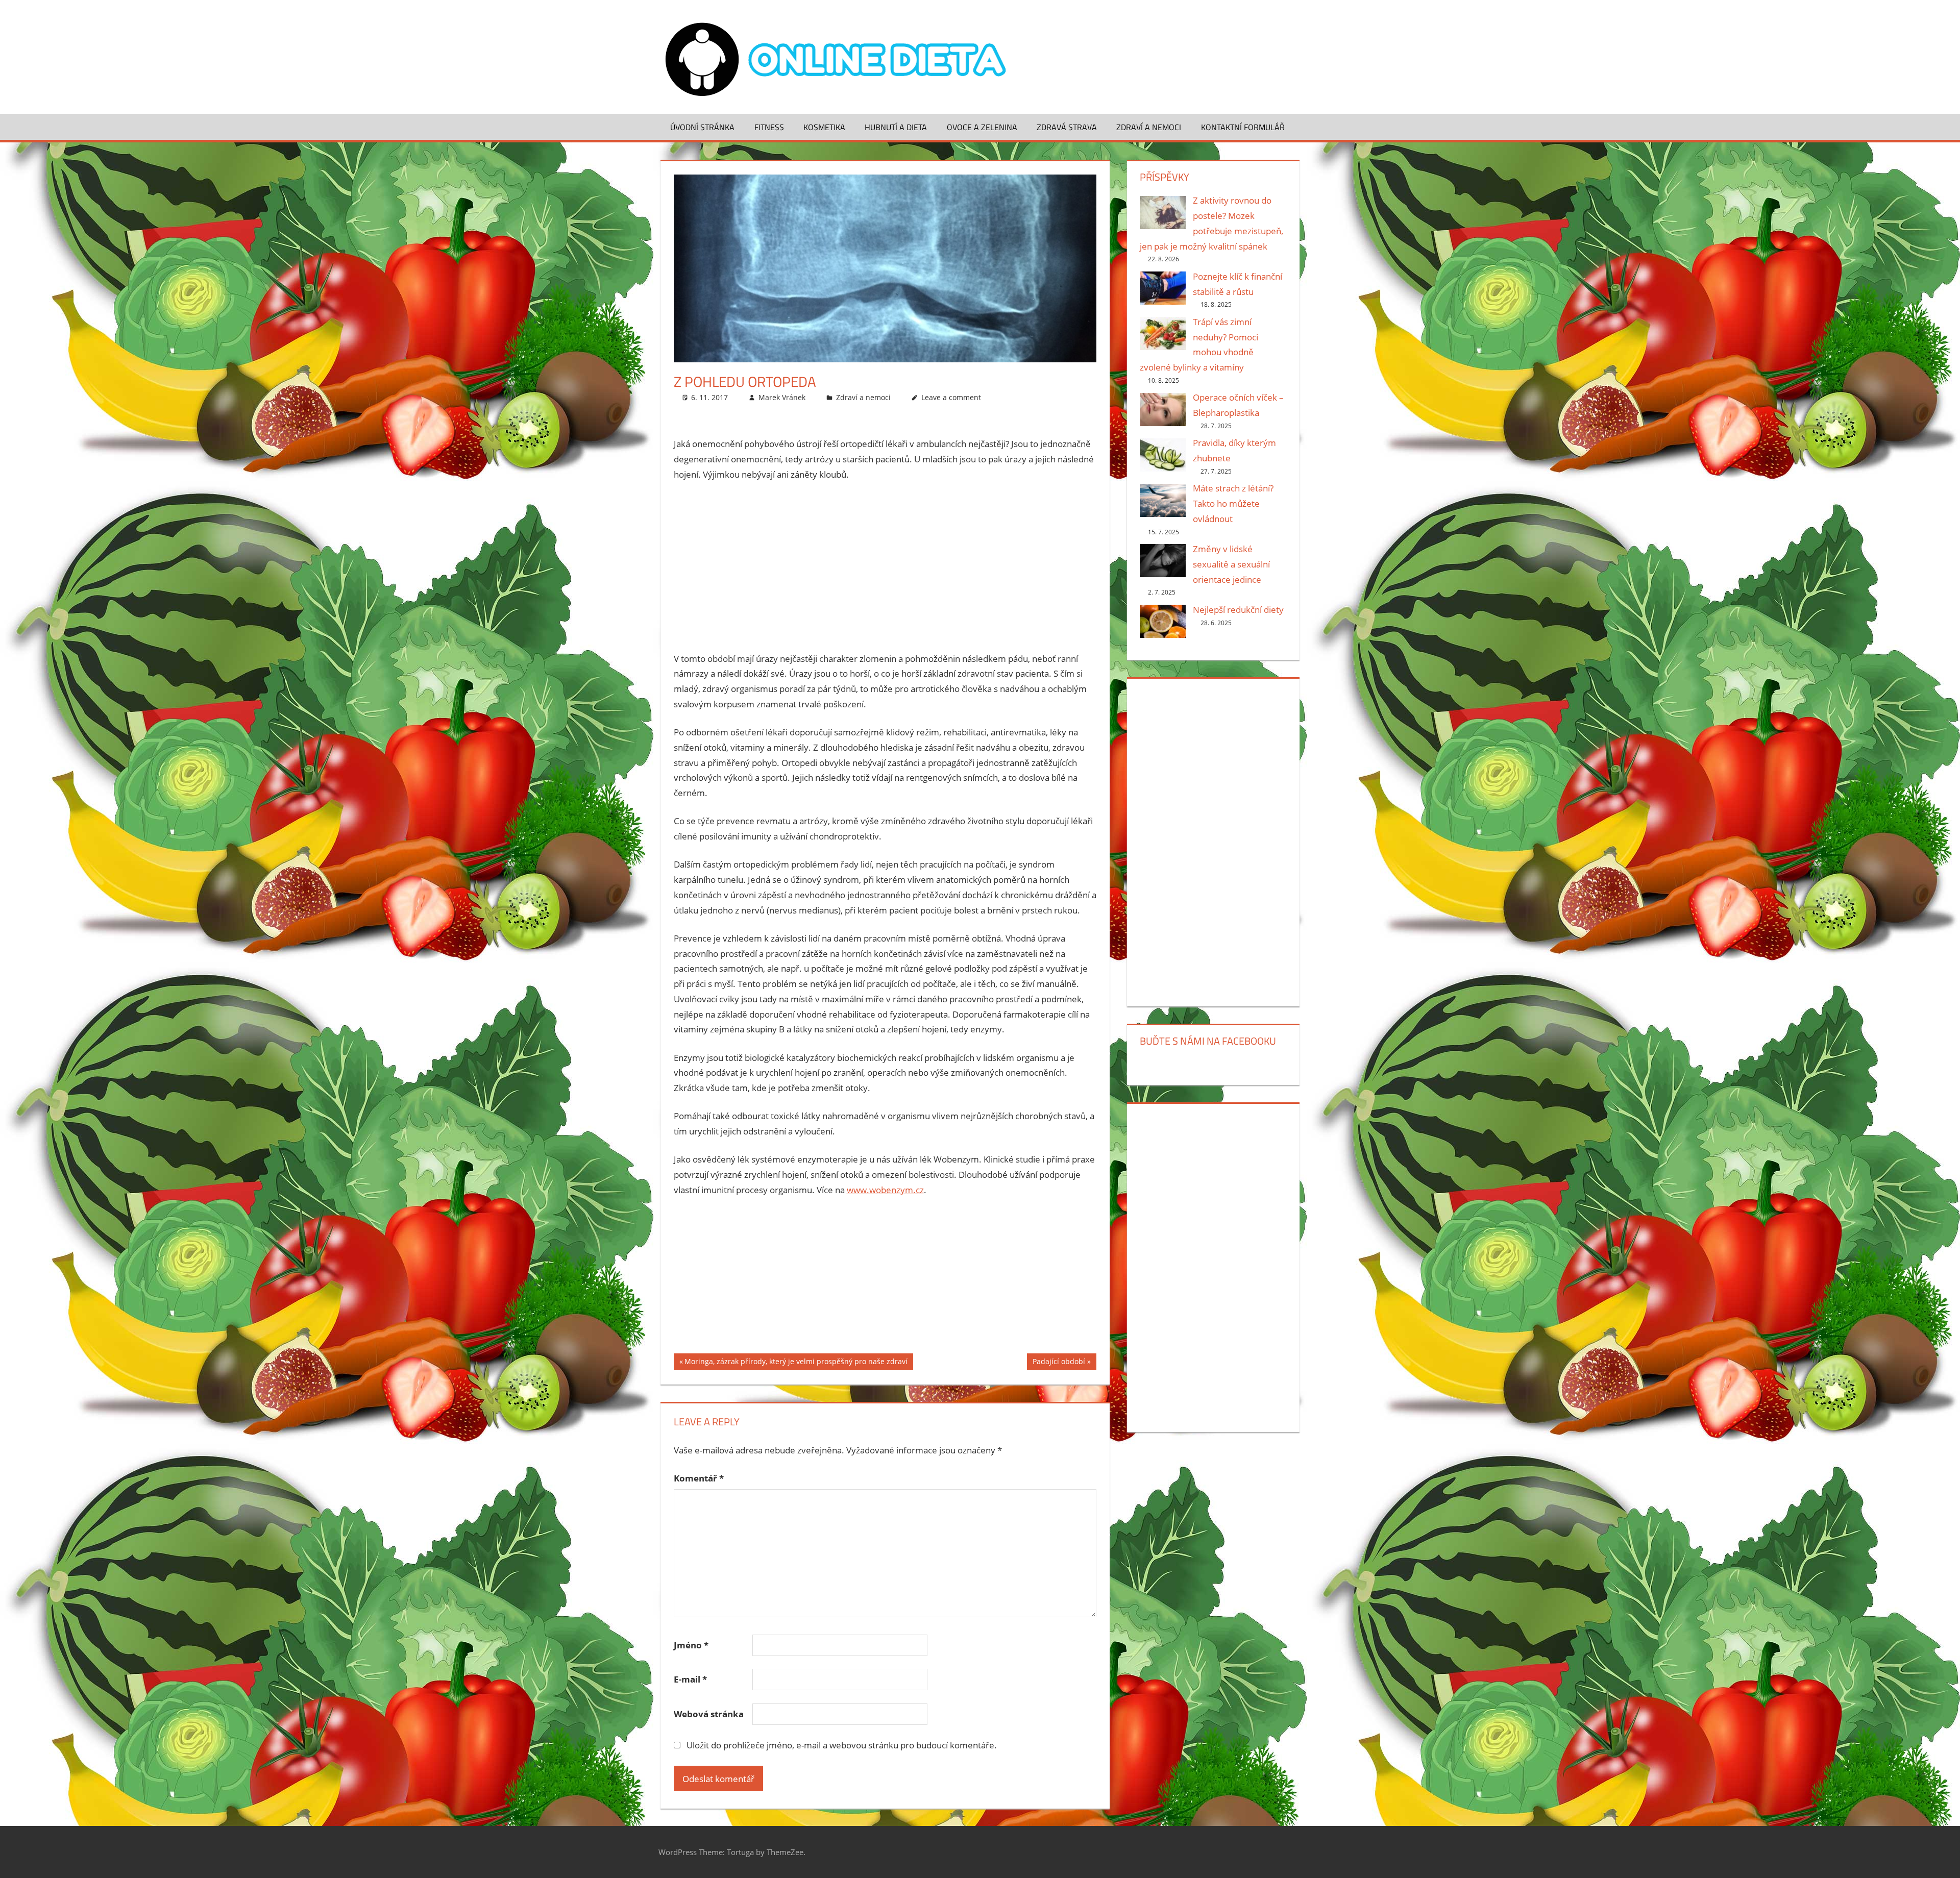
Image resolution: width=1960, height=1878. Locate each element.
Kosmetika (824, 127)
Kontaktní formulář (1243, 127)
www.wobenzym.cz (885, 1190)
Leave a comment (951, 397)
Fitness (769, 127)
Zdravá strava (1067, 127)
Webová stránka (709, 1714)
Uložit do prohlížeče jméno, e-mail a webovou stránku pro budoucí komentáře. (842, 1745)
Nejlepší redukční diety (1238, 610)
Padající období (1059, 1363)
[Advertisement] (885, 566)
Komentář (699, 1478)
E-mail (690, 1679)
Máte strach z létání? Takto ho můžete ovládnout (1233, 503)
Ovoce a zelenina (982, 127)
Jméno (691, 1645)
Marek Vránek (782, 397)
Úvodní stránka (702, 127)
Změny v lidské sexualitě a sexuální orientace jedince (1231, 564)
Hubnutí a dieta (896, 127)
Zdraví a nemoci (1149, 127)
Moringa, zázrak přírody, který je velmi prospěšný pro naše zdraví (796, 1363)
